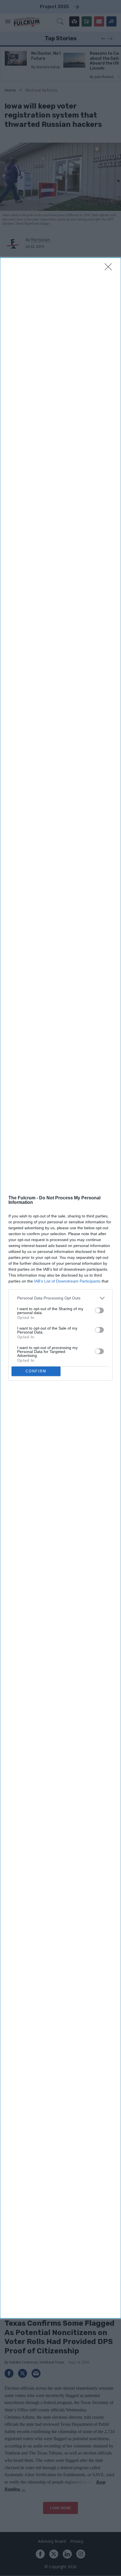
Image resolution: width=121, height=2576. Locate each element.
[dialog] (60, 1288)
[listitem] (60, 1298)
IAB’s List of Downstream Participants (67, 1281)
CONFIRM (36, 1371)
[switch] (99, 1310)
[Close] (110, 269)
